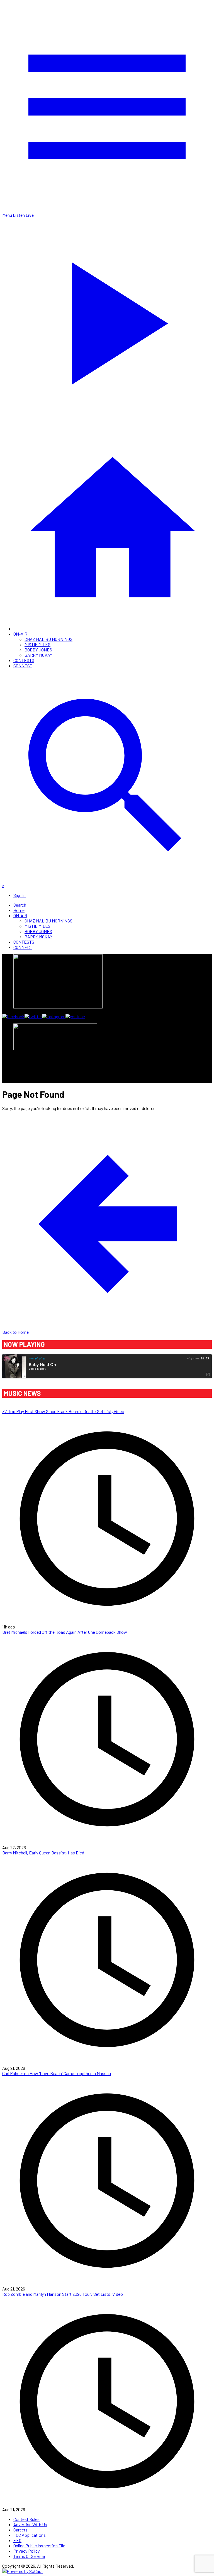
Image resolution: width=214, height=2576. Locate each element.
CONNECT (23, 665)
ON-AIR (20, 634)
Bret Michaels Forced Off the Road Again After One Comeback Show (65, 1632)
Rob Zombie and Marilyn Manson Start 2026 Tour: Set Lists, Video (63, 2294)
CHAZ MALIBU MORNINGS (48, 639)
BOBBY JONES (38, 650)
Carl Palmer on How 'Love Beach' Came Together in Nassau (57, 2073)
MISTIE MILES (37, 644)
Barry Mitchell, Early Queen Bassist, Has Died (43, 1853)
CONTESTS (24, 660)
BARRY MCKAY (38, 655)
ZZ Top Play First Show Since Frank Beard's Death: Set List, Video (63, 1411)
